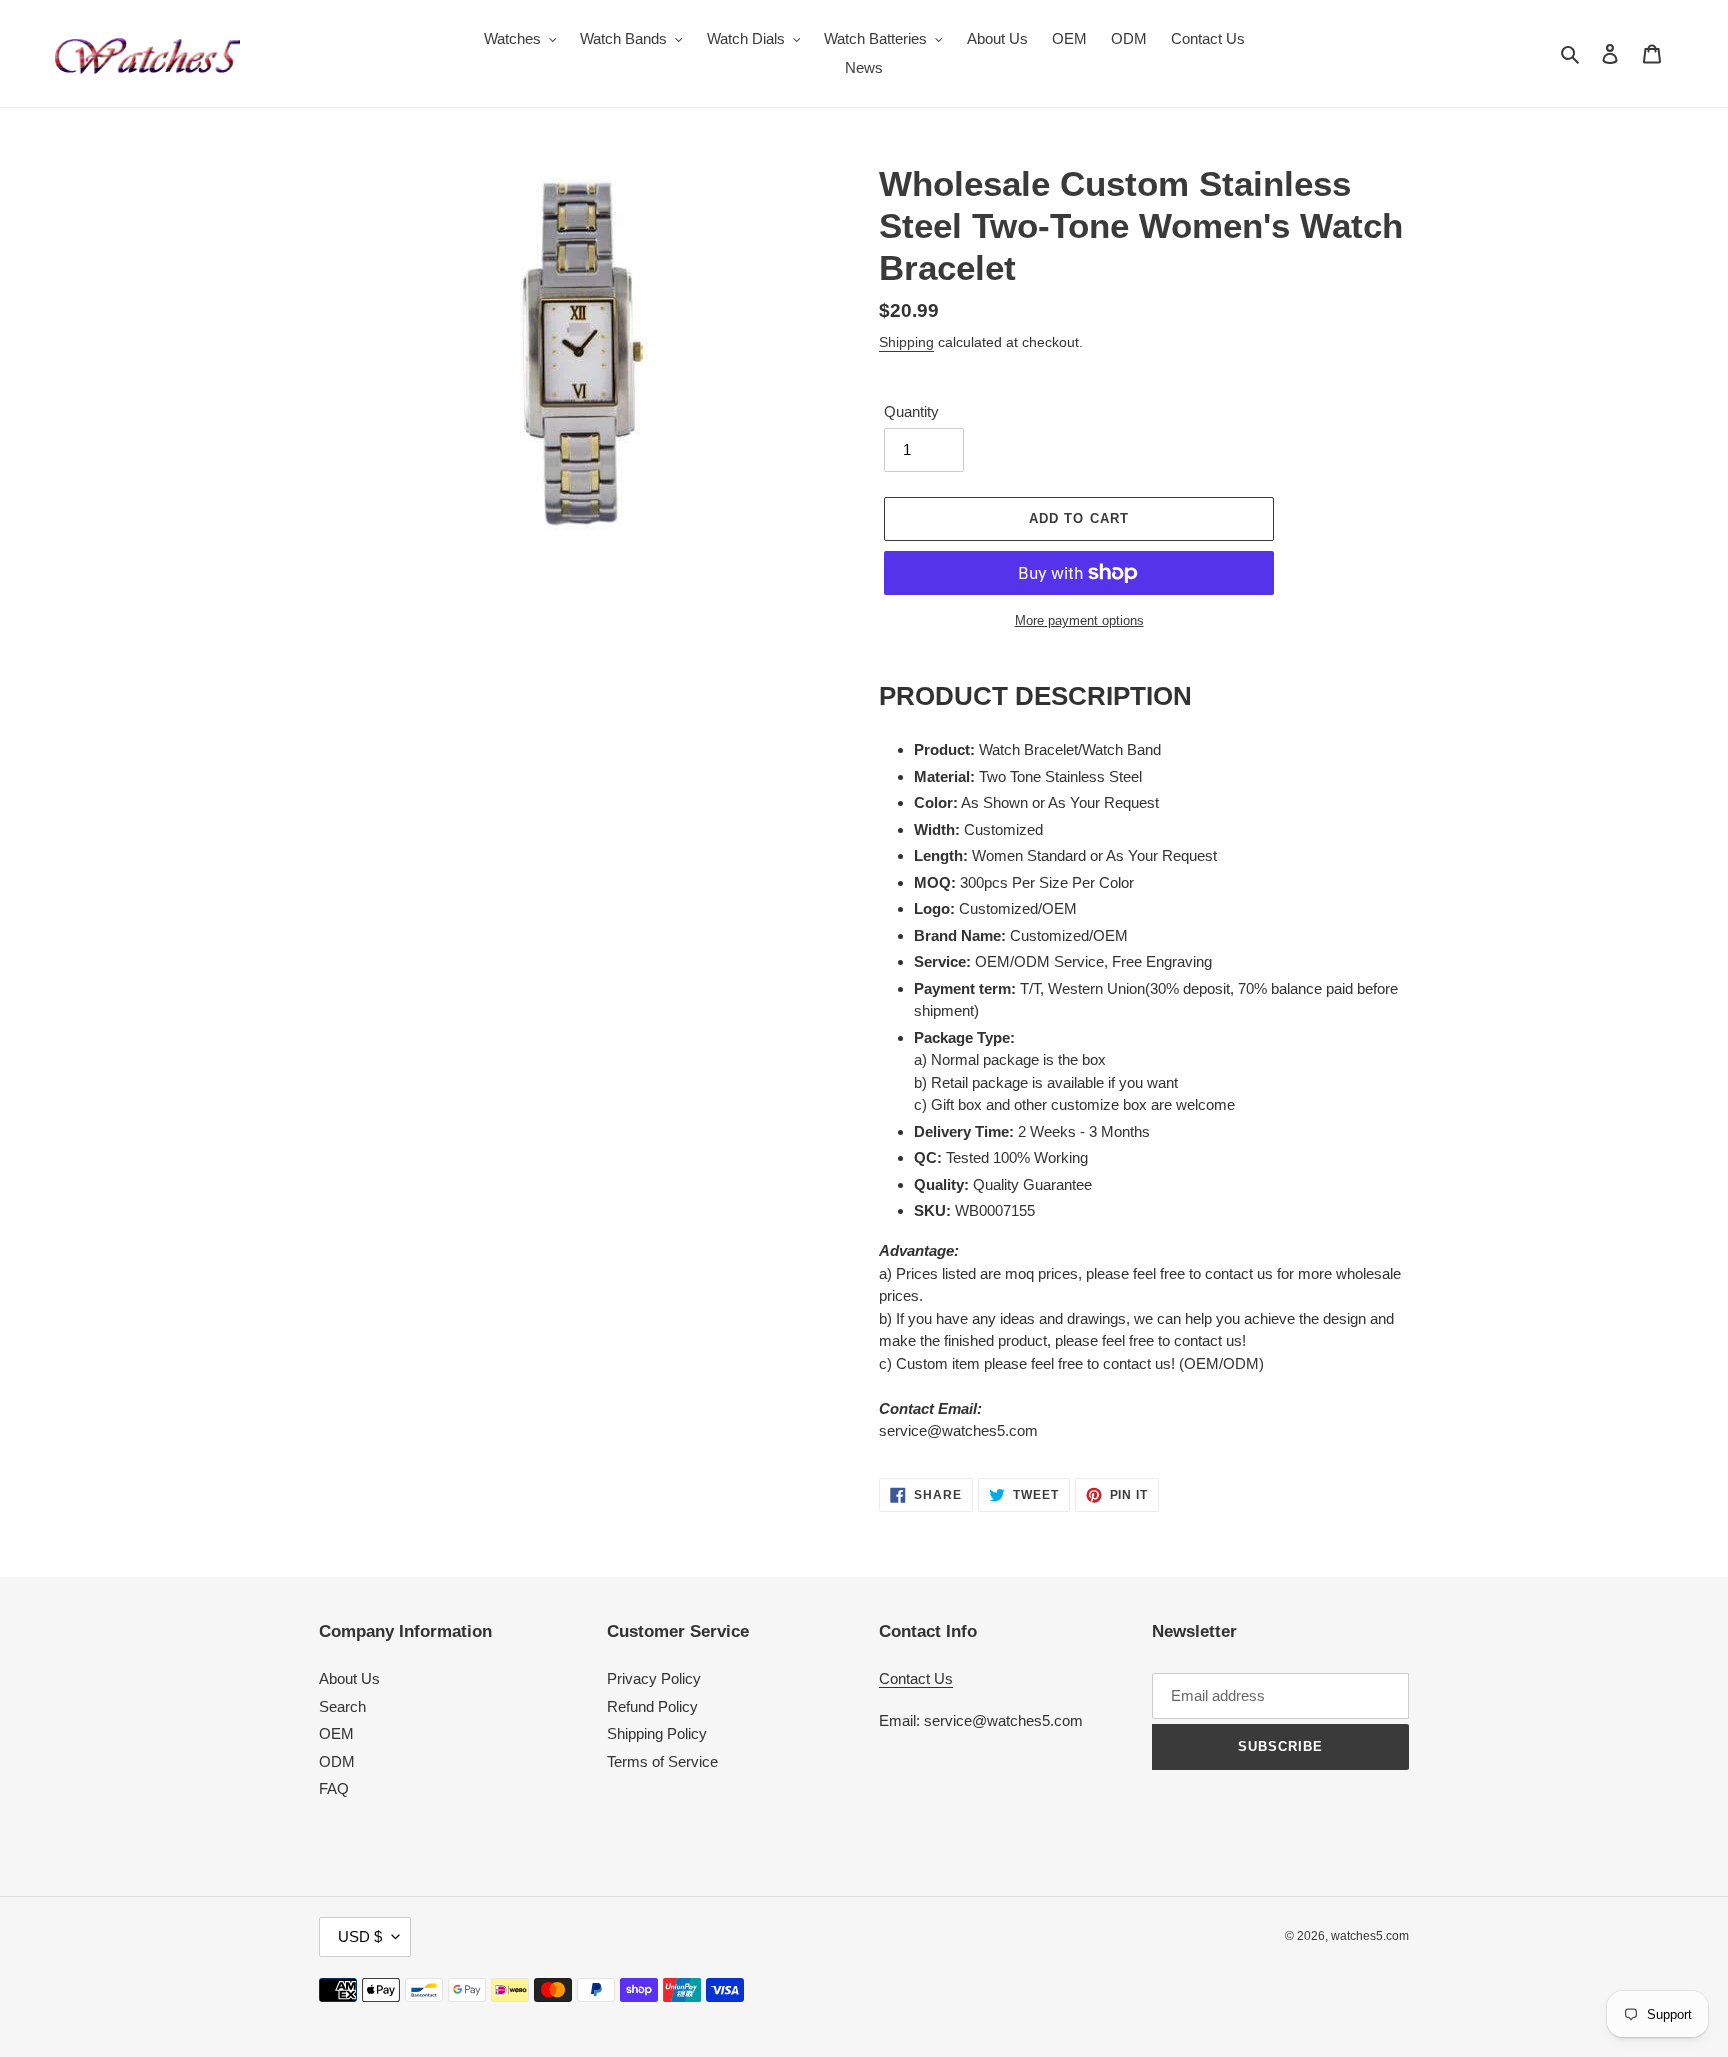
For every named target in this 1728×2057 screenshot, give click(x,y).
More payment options (1079, 620)
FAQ (334, 1788)
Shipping (906, 342)
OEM (336, 1733)
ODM (337, 1761)
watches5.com (1370, 1936)
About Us (349, 1678)
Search (342, 1706)
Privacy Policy (654, 1678)
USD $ (360, 1936)
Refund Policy (652, 1706)
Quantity (911, 411)
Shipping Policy (657, 1733)
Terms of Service (662, 1761)
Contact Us (916, 1678)
